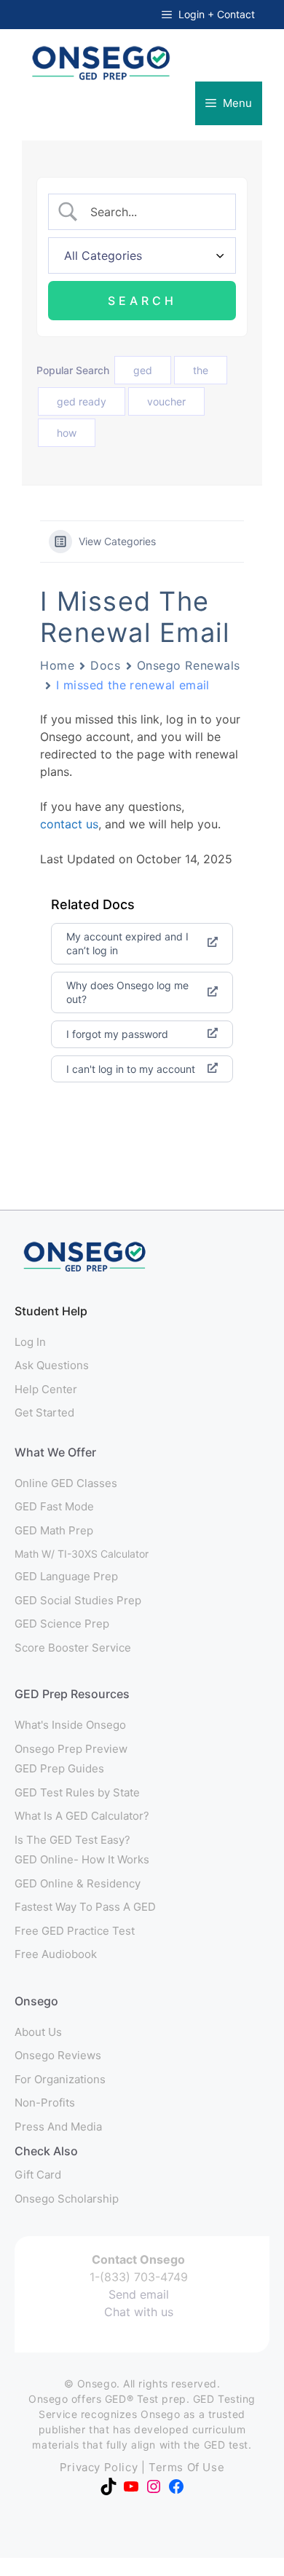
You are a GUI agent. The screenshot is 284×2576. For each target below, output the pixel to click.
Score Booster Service (73, 1648)
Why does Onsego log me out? (127, 992)
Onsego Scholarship (67, 2199)
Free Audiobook (56, 1954)
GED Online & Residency (78, 1883)
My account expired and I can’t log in (127, 944)
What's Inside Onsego (70, 1725)
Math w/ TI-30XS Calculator (82, 1554)
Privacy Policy (99, 2467)
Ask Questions (52, 1365)
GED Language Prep (66, 1576)
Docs (105, 665)
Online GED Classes (66, 1483)
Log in (30, 1342)
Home (57, 665)
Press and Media (58, 2127)
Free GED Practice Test (75, 1931)
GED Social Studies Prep (78, 1600)
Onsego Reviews (58, 2055)
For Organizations (60, 2079)
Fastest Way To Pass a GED (85, 1907)
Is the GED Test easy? (72, 1840)
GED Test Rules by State (77, 1792)
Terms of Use (186, 2467)
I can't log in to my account (131, 1069)
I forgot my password (117, 1034)
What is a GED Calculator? (82, 1816)
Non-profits (45, 2103)
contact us (69, 824)
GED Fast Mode (54, 1506)
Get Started (44, 1412)
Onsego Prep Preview (71, 1749)
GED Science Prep (62, 1624)
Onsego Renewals (189, 665)
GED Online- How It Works (82, 1859)
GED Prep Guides (59, 1768)
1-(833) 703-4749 (139, 2277)
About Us (38, 2032)
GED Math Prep (54, 1530)
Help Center (46, 1389)
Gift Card (38, 2175)
